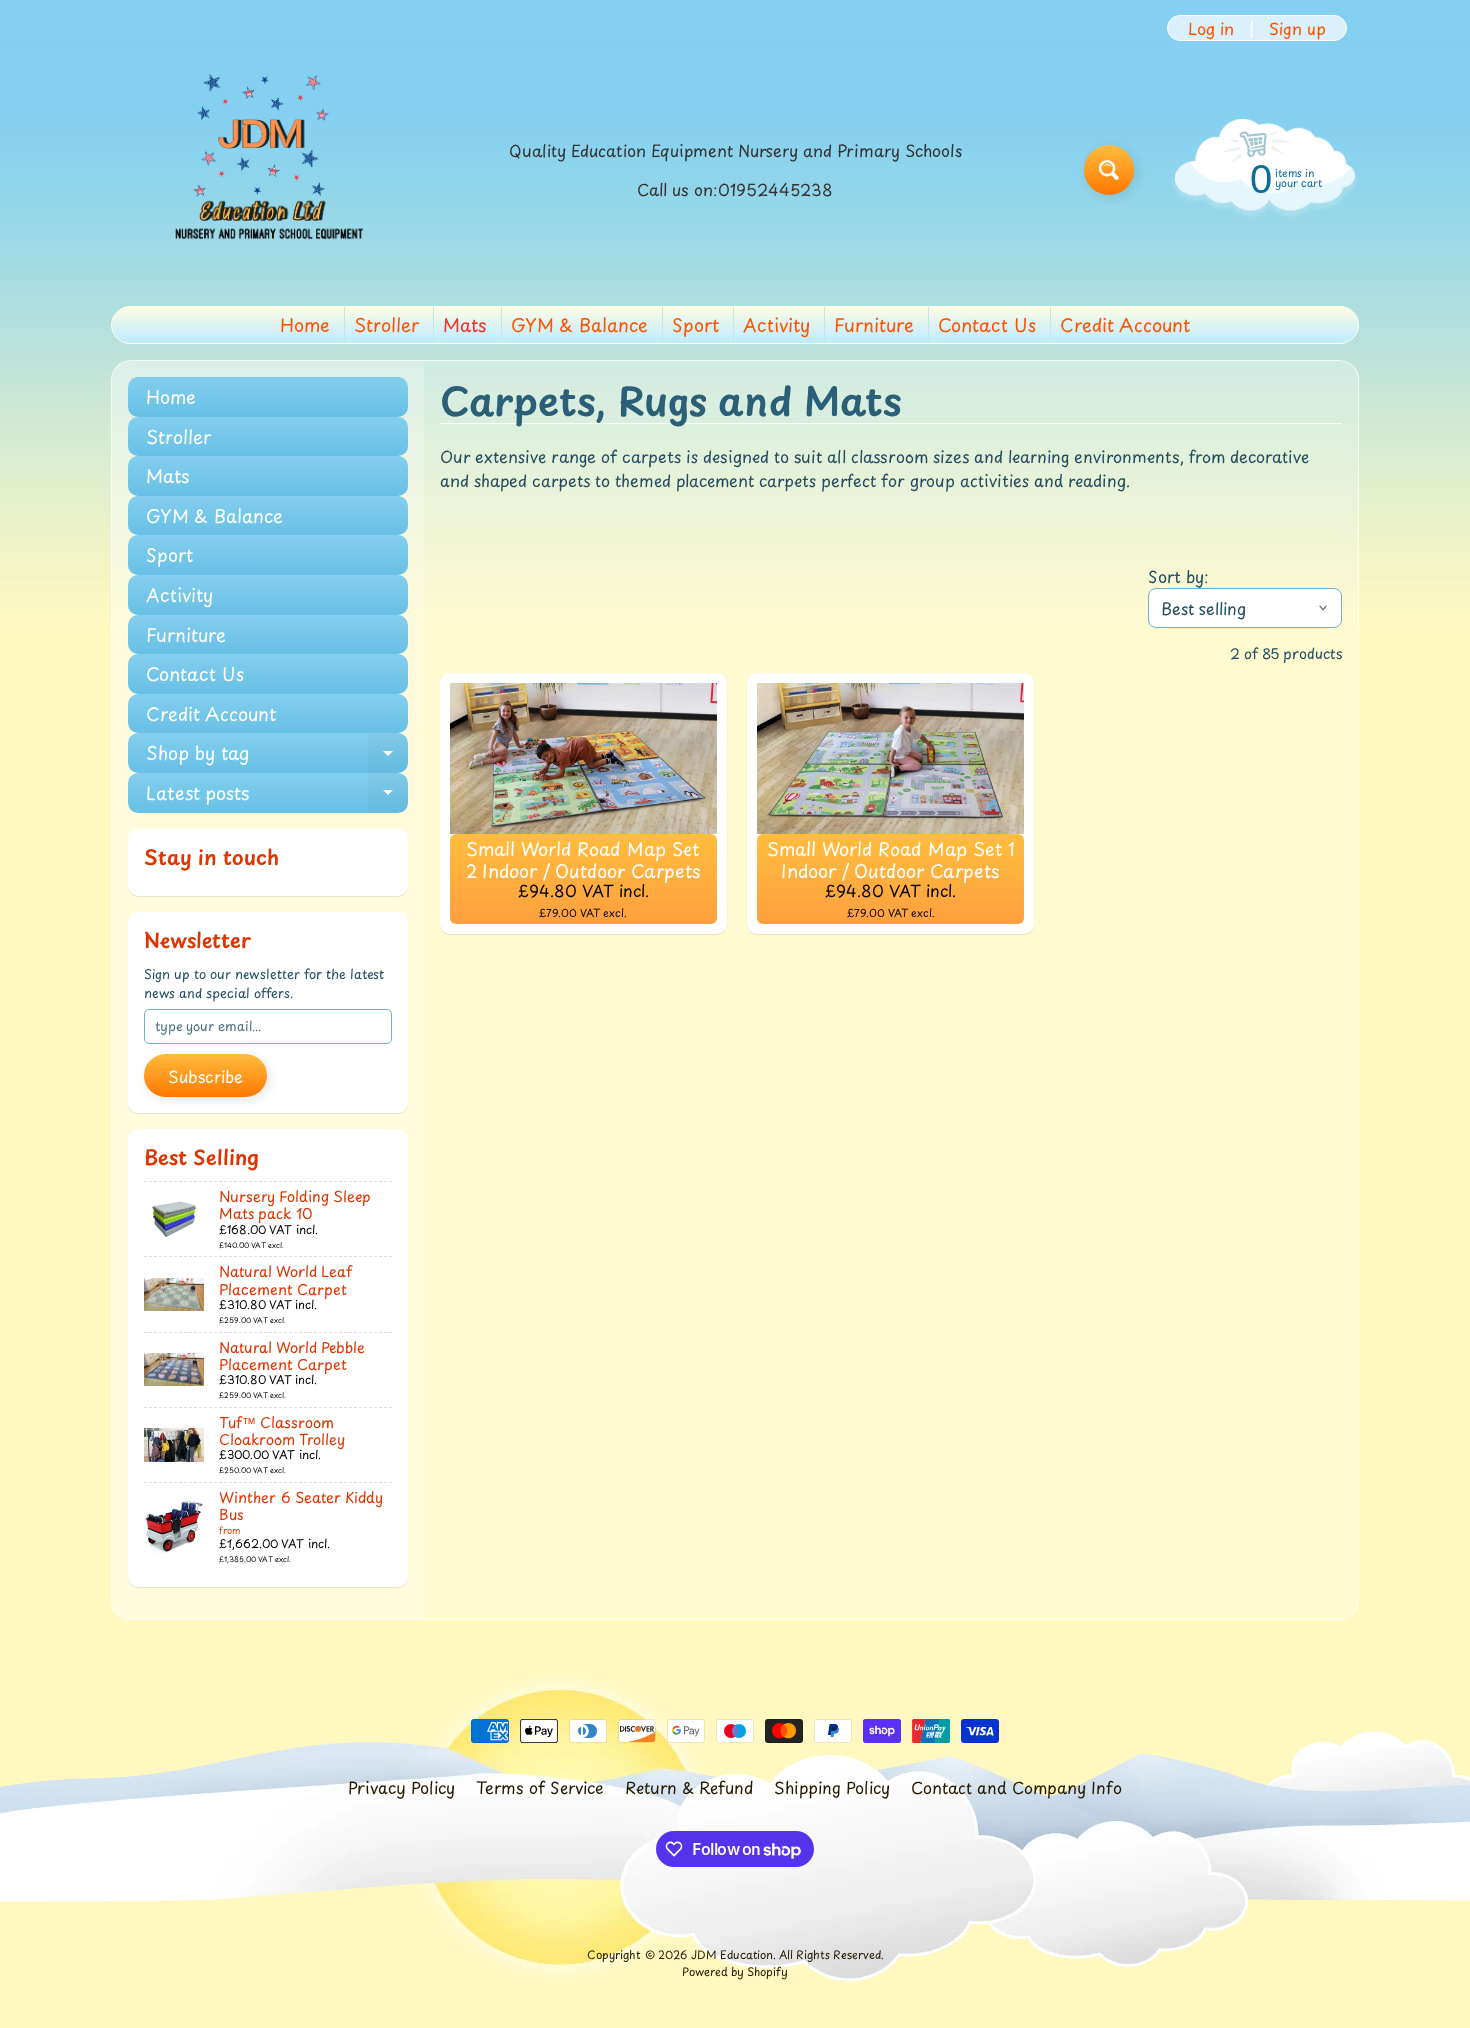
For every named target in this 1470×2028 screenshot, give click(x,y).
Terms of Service (540, 1787)
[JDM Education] (261, 170)
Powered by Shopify (735, 1971)
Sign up (1297, 28)
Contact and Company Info (1016, 1787)
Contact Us (987, 324)
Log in (1211, 28)
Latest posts (277, 796)
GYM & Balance (579, 324)
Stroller (386, 324)
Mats (465, 324)
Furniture (874, 324)
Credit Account (1125, 324)
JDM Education (732, 1954)
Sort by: (1178, 576)
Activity (776, 324)
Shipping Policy (832, 1787)
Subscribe (205, 1076)
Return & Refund (689, 1787)
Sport (695, 324)
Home (305, 324)
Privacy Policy (401, 1787)
